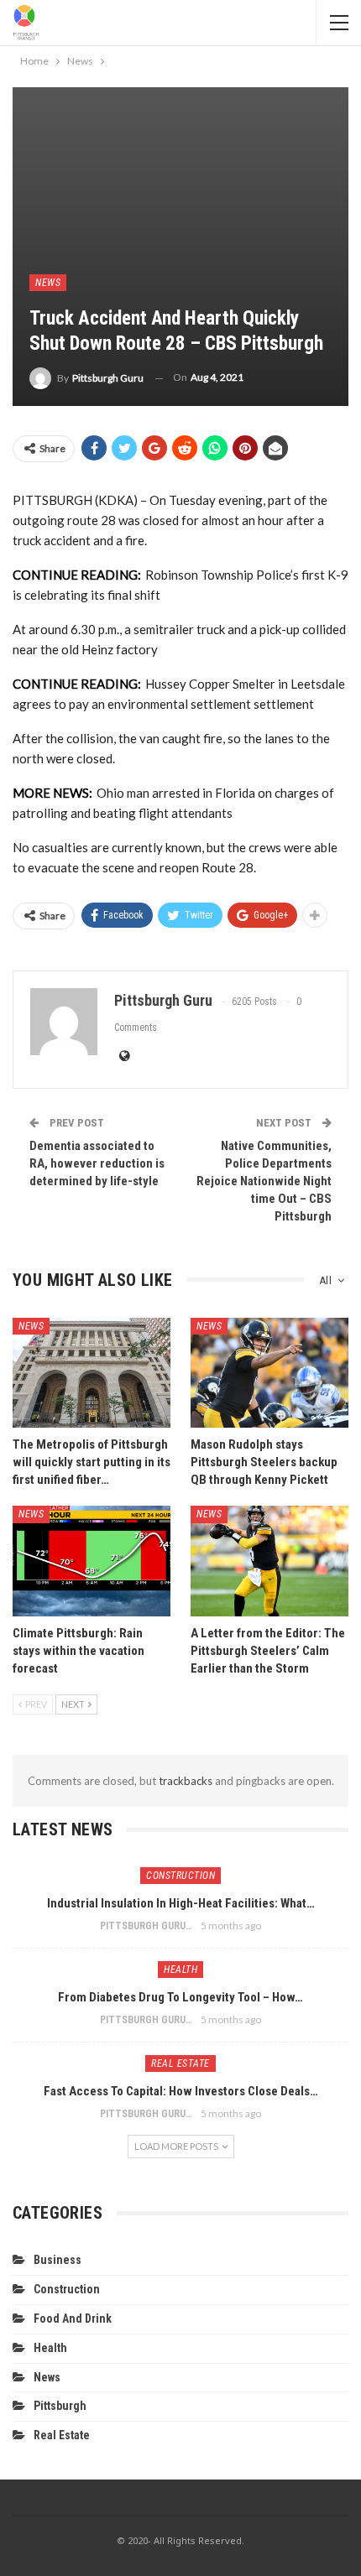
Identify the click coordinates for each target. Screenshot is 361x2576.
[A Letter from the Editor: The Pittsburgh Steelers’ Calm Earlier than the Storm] (269, 1561)
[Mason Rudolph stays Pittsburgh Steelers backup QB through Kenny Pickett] (269, 1373)
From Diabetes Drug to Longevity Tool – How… (180, 1997)
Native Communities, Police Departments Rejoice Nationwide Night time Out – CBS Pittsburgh (264, 1181)
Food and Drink (73, 2318)
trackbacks (186, 1781)
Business (58, 2260)
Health (180, 1970)
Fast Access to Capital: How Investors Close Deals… (181, 2091)
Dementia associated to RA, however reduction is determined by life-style (97, 1163)
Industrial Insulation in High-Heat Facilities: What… (181, 1903)
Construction (180, 1876)
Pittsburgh (60, 2406)
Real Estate (180, 2063)
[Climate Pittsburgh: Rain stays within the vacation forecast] (92, 1561)
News (48, 283)
